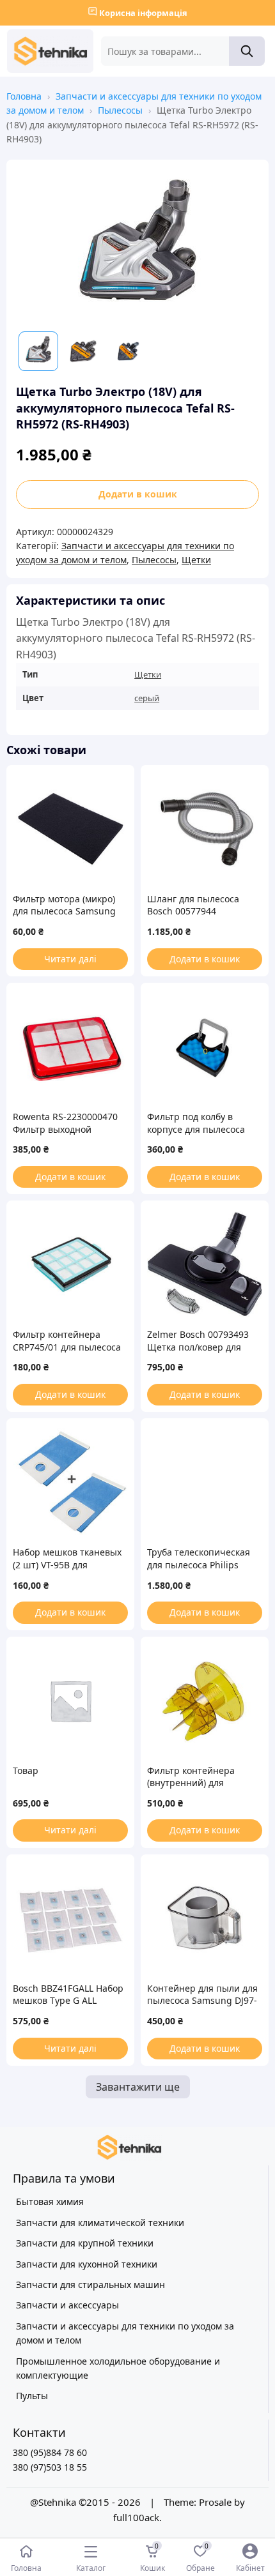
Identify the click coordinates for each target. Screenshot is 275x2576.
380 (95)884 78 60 (50, 2452)
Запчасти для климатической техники (100, 2223)
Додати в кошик (138, 494)
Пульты (32, 2396)
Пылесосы (120, 110)
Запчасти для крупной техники (85, 2243)
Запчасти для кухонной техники (87, 2264)
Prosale (215, 2502)
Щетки (196, 560)
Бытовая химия (50, 2201)
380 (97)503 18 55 (50, 2467)
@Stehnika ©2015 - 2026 (87, 2502)
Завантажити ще (138, 2087)
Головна (24, 96)
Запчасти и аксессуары (67, 2305)
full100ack (136, 2517)
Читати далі (70, 959)
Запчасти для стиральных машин (90, 2284)
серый (147, 698)
